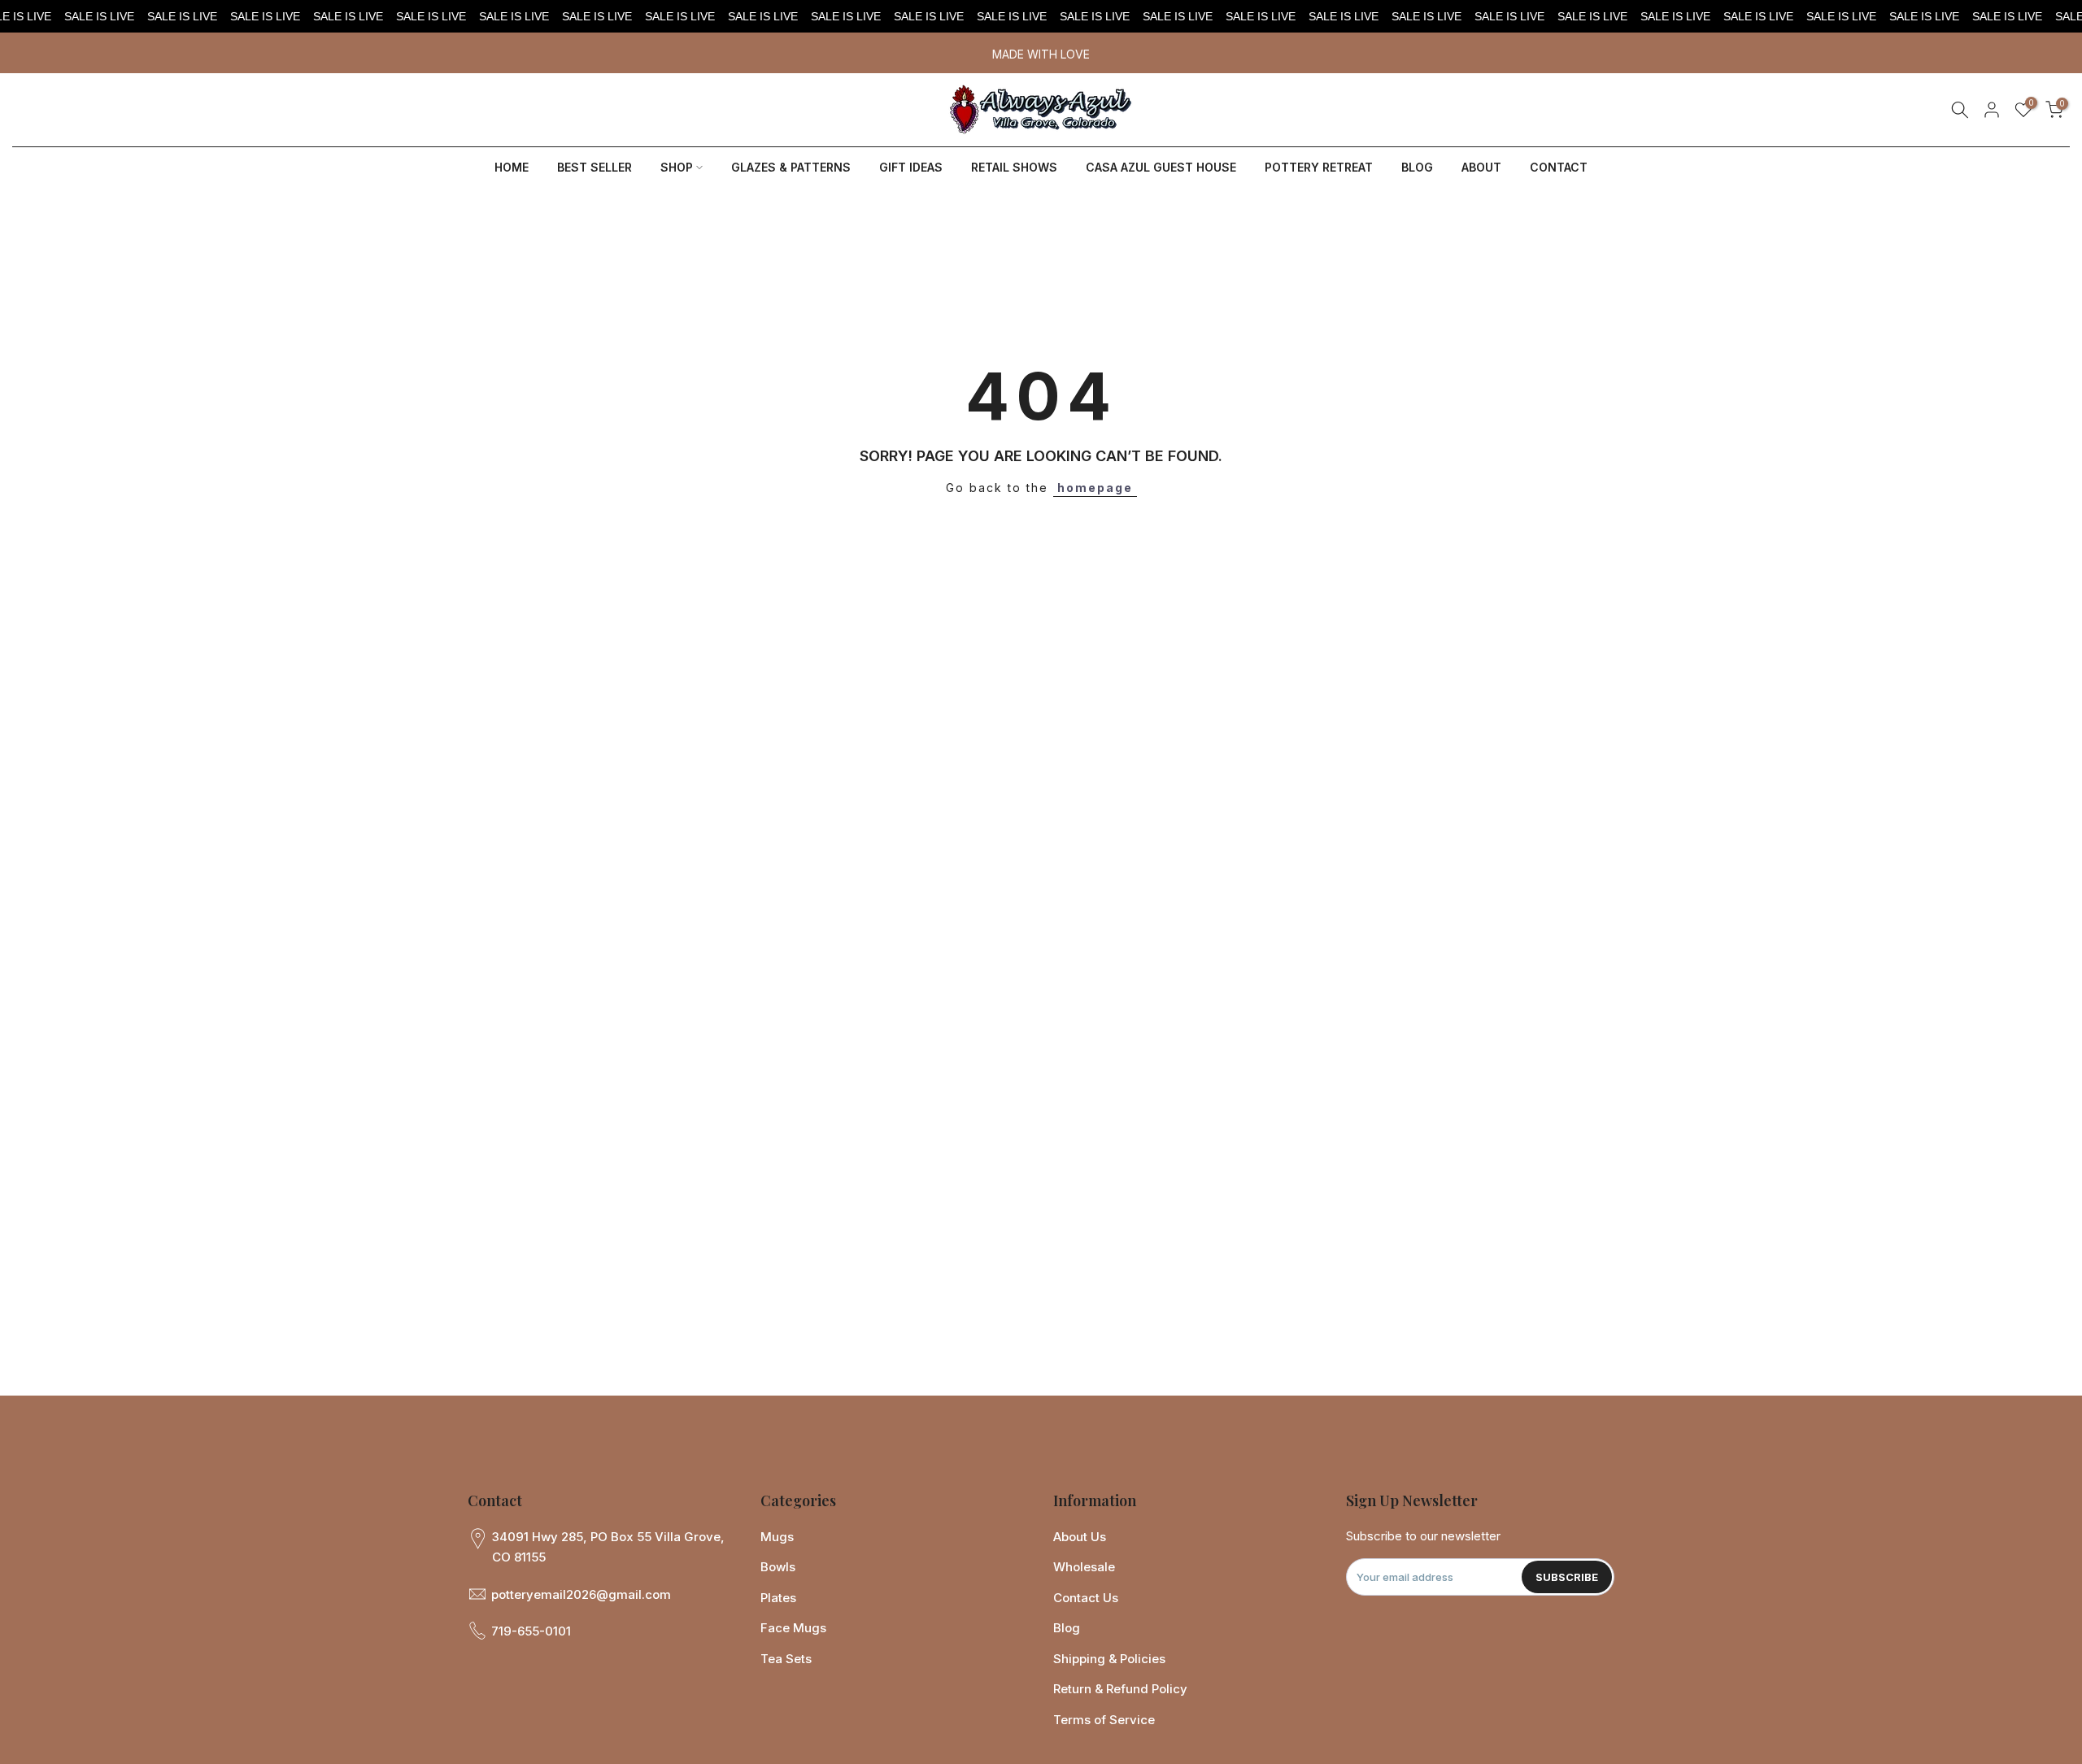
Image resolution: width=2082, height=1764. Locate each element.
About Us (1080, 1537)
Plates (778, 1598)
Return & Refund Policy (1120, 1689)
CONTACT (1559, 167)
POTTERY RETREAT (1319, 167)
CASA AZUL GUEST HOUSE (1161, 167)
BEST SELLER (595, 167)
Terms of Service (1104, 1720)
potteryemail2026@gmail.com (581, 1594)
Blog (1067, 1628)
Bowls (778, 1567)
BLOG (1417, 167)
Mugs (777, 1537)
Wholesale (1084, 1567)
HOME (512, 167)
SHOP (677, 167)
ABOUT (1481, 167)
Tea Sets (786, 1659)
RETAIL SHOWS (1014, 167)
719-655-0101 (531, 1631)
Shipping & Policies (1109, 1659)
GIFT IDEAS (911, 167)
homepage (1095, 488)
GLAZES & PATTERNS (791, 167)
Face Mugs (793, 1628)
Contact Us (1086, 1598)
